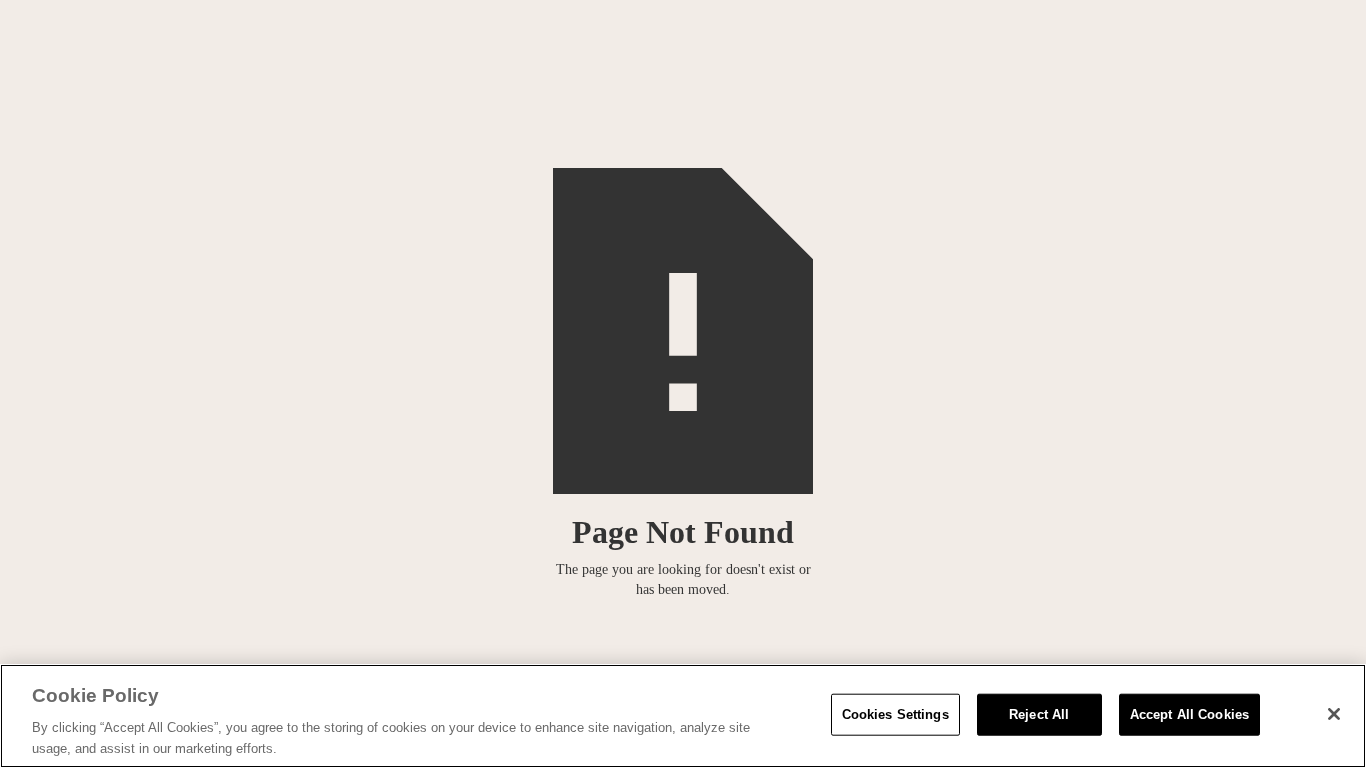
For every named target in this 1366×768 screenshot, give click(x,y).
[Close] (1334, 714)
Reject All (1039, 714)
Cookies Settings (895, 714)
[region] (683, 716)
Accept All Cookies (1189, 714)
